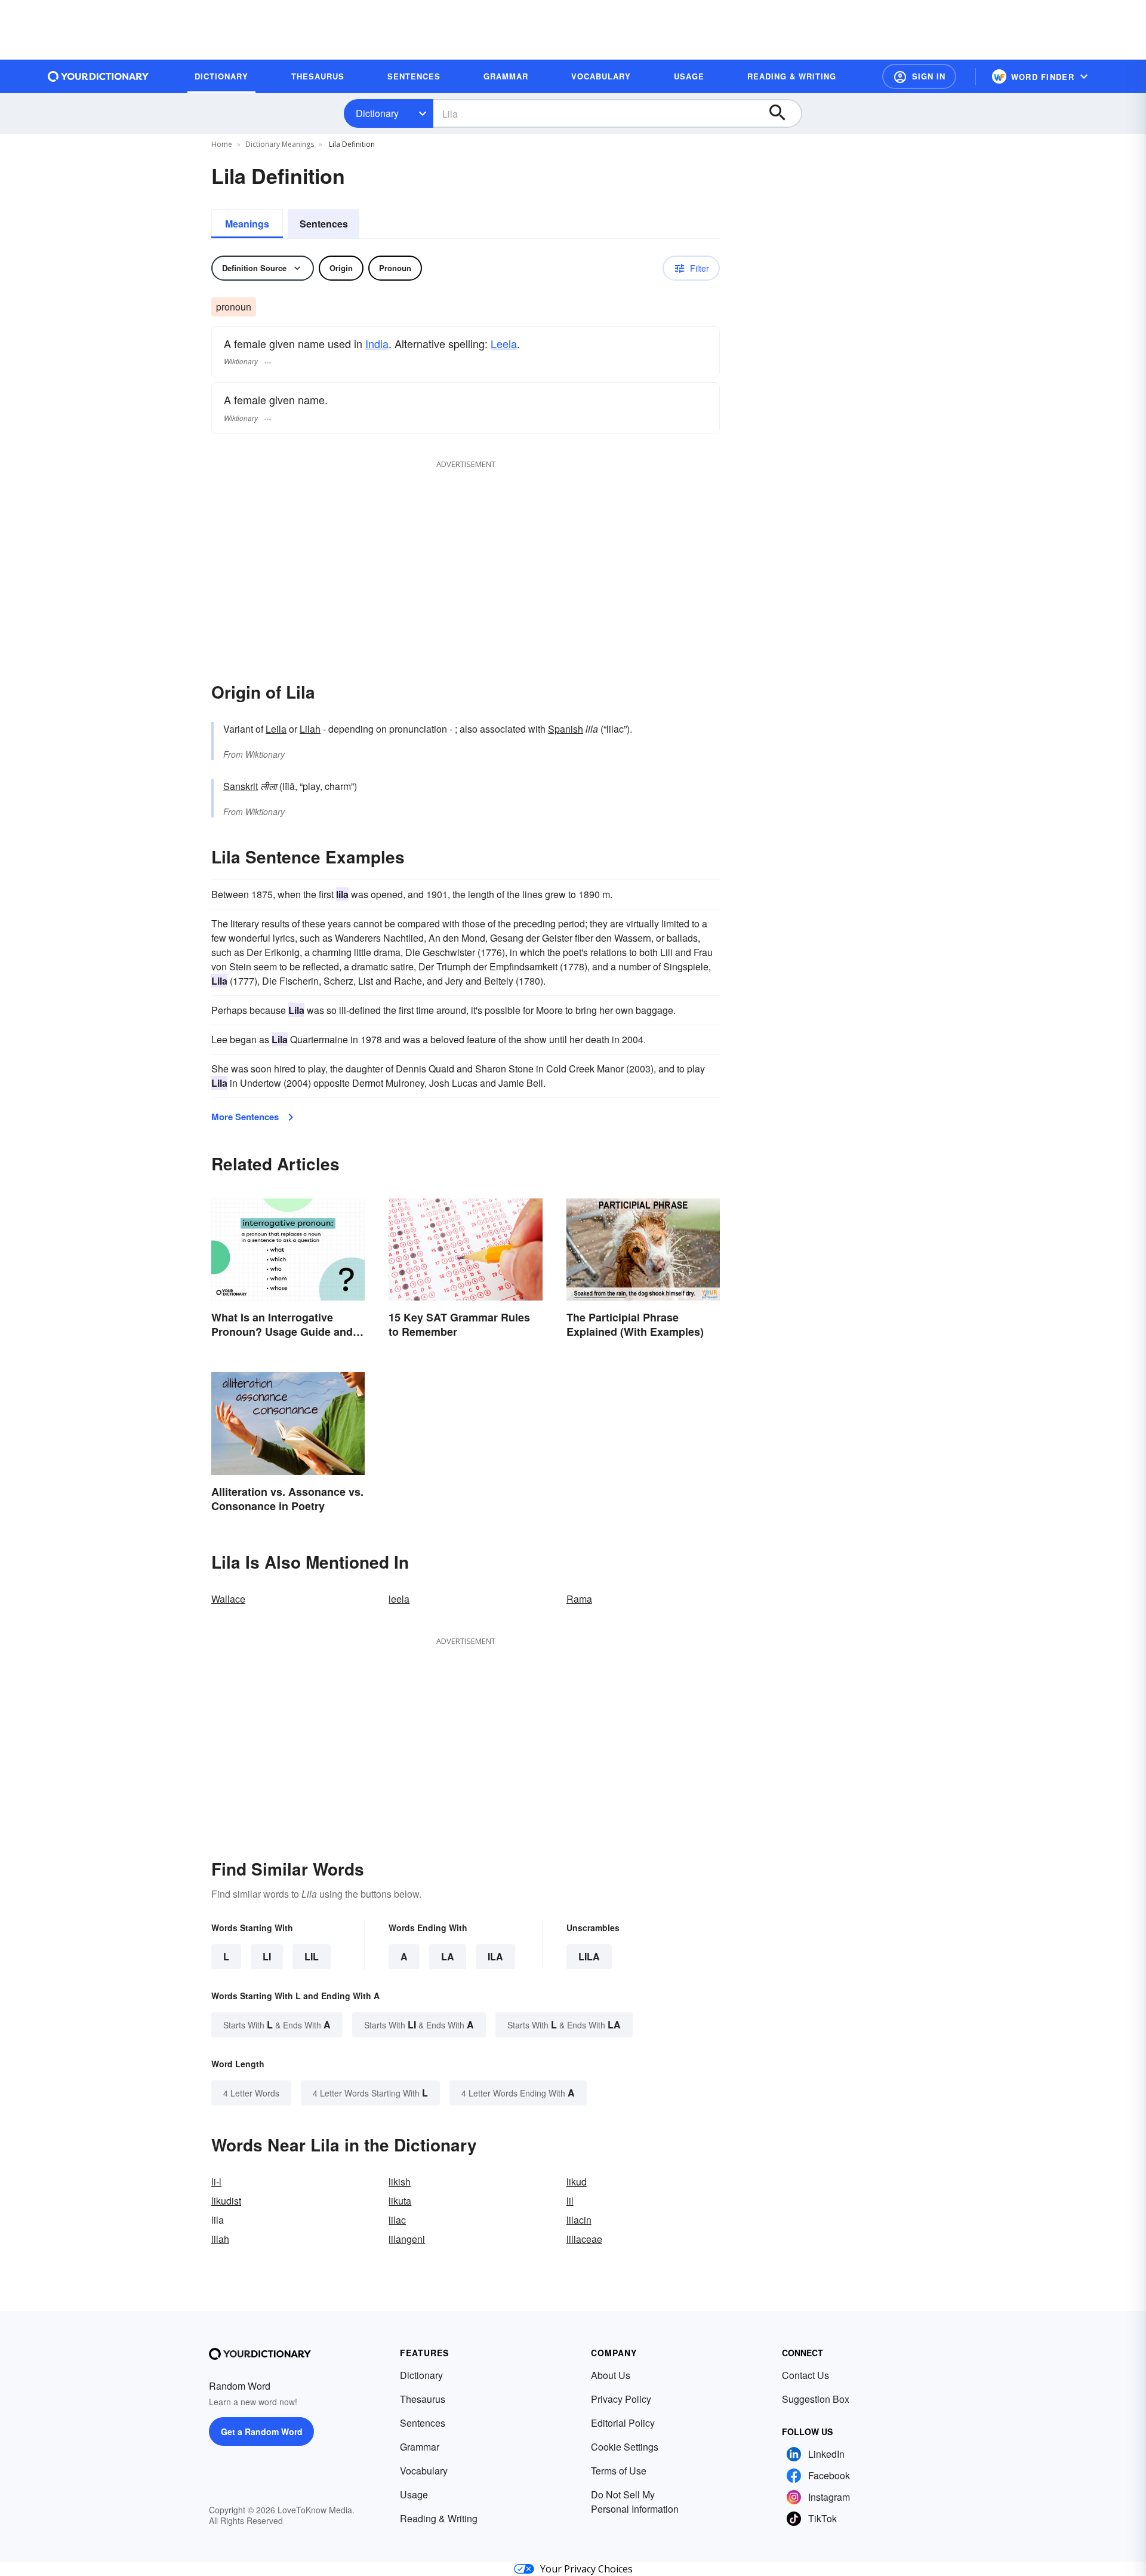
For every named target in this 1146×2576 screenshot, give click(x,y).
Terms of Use (619, 2471)
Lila (589, 1956)
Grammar (420, 2447)
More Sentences (245, 1117)
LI (267, 1956)
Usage (414, 2494)
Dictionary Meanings (280, 144)
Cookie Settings (625, 2447)
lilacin (579, 2220)
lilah (220, 2239)
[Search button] (783, 113)
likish (400, 2182)
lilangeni (407, 2239)
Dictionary (377, 113)
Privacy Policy (621, 2399)
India (377, 343)
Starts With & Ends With (277, 2025)
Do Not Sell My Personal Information (635, 2502)
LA (448, 1956)
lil (570, 2201)
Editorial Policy (623, 2423)
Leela (504, 343)
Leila (276, 729)
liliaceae (584, 2239)
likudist (226, 2201)
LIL (312, 1956)
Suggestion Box (816, 2399)
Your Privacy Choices (586, 2569)
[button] (919, 76)
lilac (397, 2220)
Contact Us (805, 2375)
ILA (495, 1956)
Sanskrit (241, 786)
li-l (216, 2182)
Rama (579, 1599)
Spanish (566, 729)
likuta (400, 2201)
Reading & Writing (439, 2518)
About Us (611, 2375)
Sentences (324, 224)
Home (222, 144)
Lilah (310, 729)
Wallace (228, 1599)
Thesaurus (423, 2399)
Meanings (247, 224)
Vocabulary (424, 2471)
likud (577, 2182)
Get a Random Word (262, 2431)
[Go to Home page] (98, 76)
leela (399, 1599)
